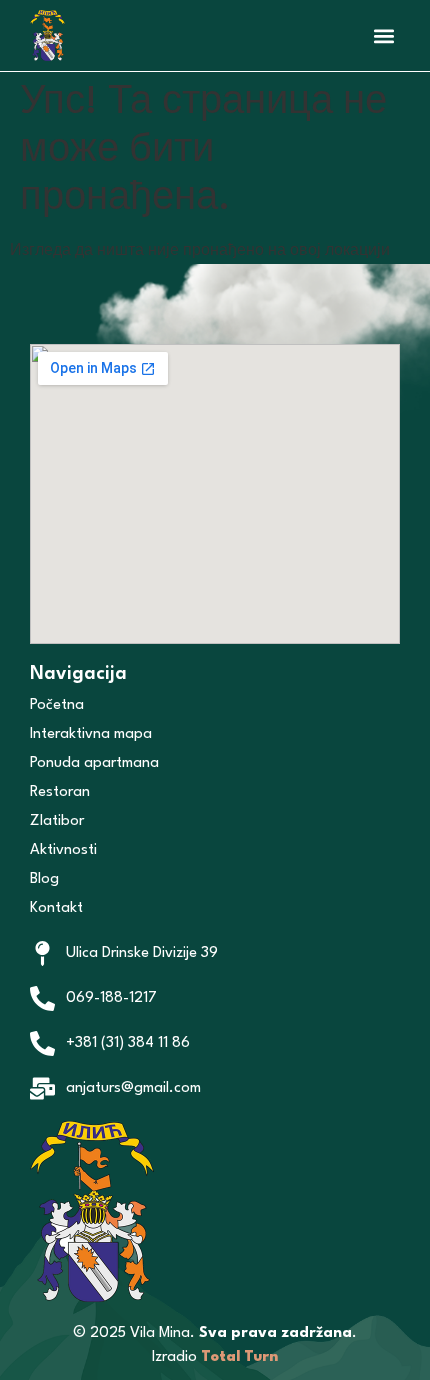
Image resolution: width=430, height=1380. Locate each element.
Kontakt (56, 908)
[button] (383, 35)
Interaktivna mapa (91, 734)
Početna (57, 705)
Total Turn (239, 1357)
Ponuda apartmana (94, 763)
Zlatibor (57, 821)
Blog (44, 879)
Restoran (62, 792)
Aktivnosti (63, 850)
